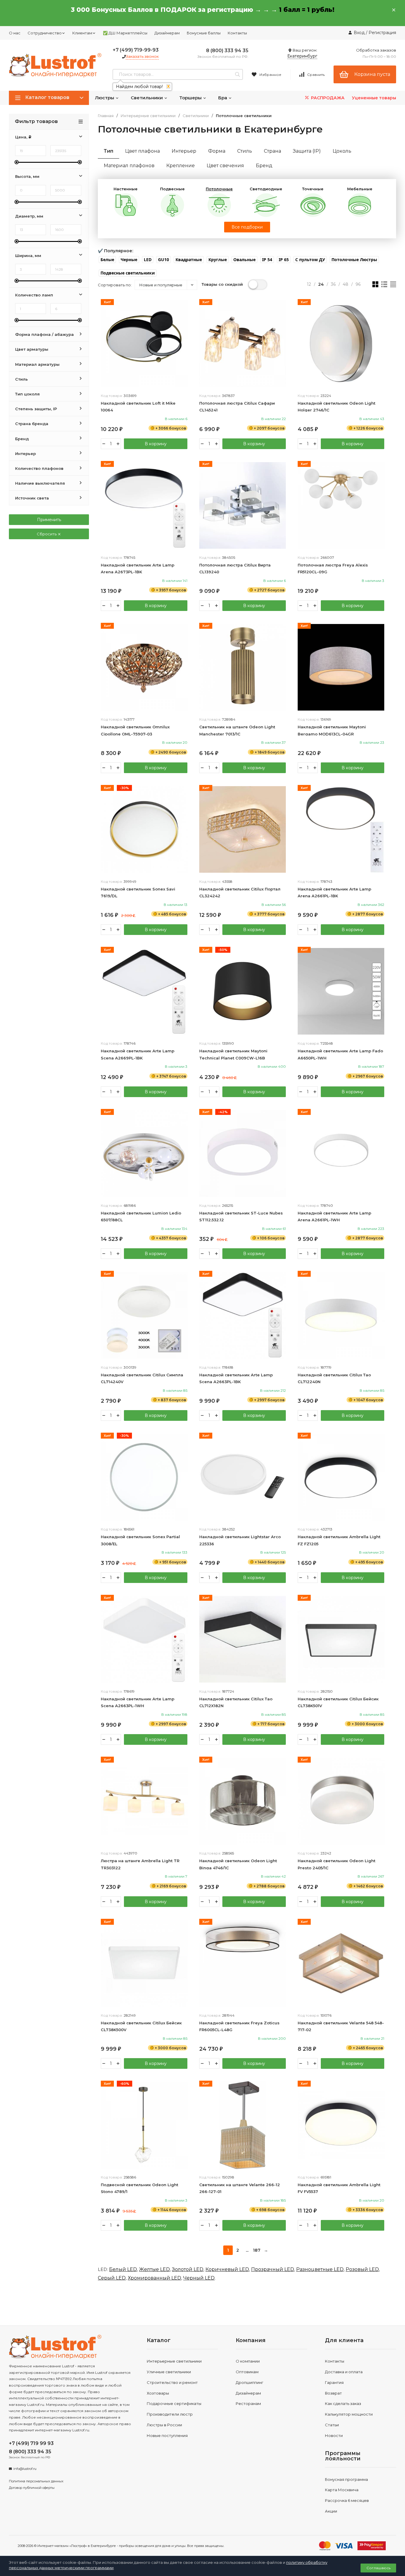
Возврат (333, 2393)
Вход (359, 33)
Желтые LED (154, 2269)
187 (257, 2250)
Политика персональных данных (36, 2481)
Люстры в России (164, 2425)
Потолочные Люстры (354, 260)
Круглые (218, 260)
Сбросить (47, 534)
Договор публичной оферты (32, 2488)
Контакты (237, 33)
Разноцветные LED (320, 2269)
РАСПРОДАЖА (327, 98)
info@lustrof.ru (25, 2469)
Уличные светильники (169, 2372)
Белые (107, 260)
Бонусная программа (346, 2479)
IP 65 (284, 260)
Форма (217, 151)
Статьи (332, 2425)
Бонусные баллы (204, 33)
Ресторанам (248, 2403)
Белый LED (123, 2269)
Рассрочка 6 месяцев (347, 2500)
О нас (15, 33)
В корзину (156, 444)
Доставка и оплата (344, 2372)
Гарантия (334, 2382)
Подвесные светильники (128, 273)
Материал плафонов (129, 166)
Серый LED (112, 2278)
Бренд (264, 166)
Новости (334, 2435)
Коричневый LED (227, 2269)
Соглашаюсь (378, 2568)
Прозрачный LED (273, 2269)
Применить (49, 520)
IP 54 (267, 260)
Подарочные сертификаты (174, 2403)
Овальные (244, 260)
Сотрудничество (45, 33)
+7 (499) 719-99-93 (136, 50)
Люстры (105, 98)
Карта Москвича (342, 2490)
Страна (272, 151)
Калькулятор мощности (349, 2414)
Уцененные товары (374, 98)
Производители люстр (170, 2414)
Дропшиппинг (249, 2382)
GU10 (164, 260)
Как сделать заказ (343, 2403)
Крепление (181, 166)
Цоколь (342, 151)
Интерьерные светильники (148, 116)
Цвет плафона (142, 151)
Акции (331, 2511)
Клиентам (82, 33)
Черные (129, 260)
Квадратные (189, 260)
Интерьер (184, 151)
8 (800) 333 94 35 (227, 51)
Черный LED (199, 2278)
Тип (109, 151)
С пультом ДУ (310, 260)
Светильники (147, 98)
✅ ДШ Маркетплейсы (125, 33)
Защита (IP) (307, 151)
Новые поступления (167, 2435)
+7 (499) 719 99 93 (31, 2443)
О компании (248, 2361)
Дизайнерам (167, 33)
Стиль (245, 151)
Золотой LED (188, 2269)
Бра (223, 98)
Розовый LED (362, 2269)
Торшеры (191, 98)
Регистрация (382, 33)
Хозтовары (158, 2393)
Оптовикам (247, 2372)
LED (148, 260)
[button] (107, 260)
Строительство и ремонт (172, 2382)
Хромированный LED (154, 2278)
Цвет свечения (225, 166)
